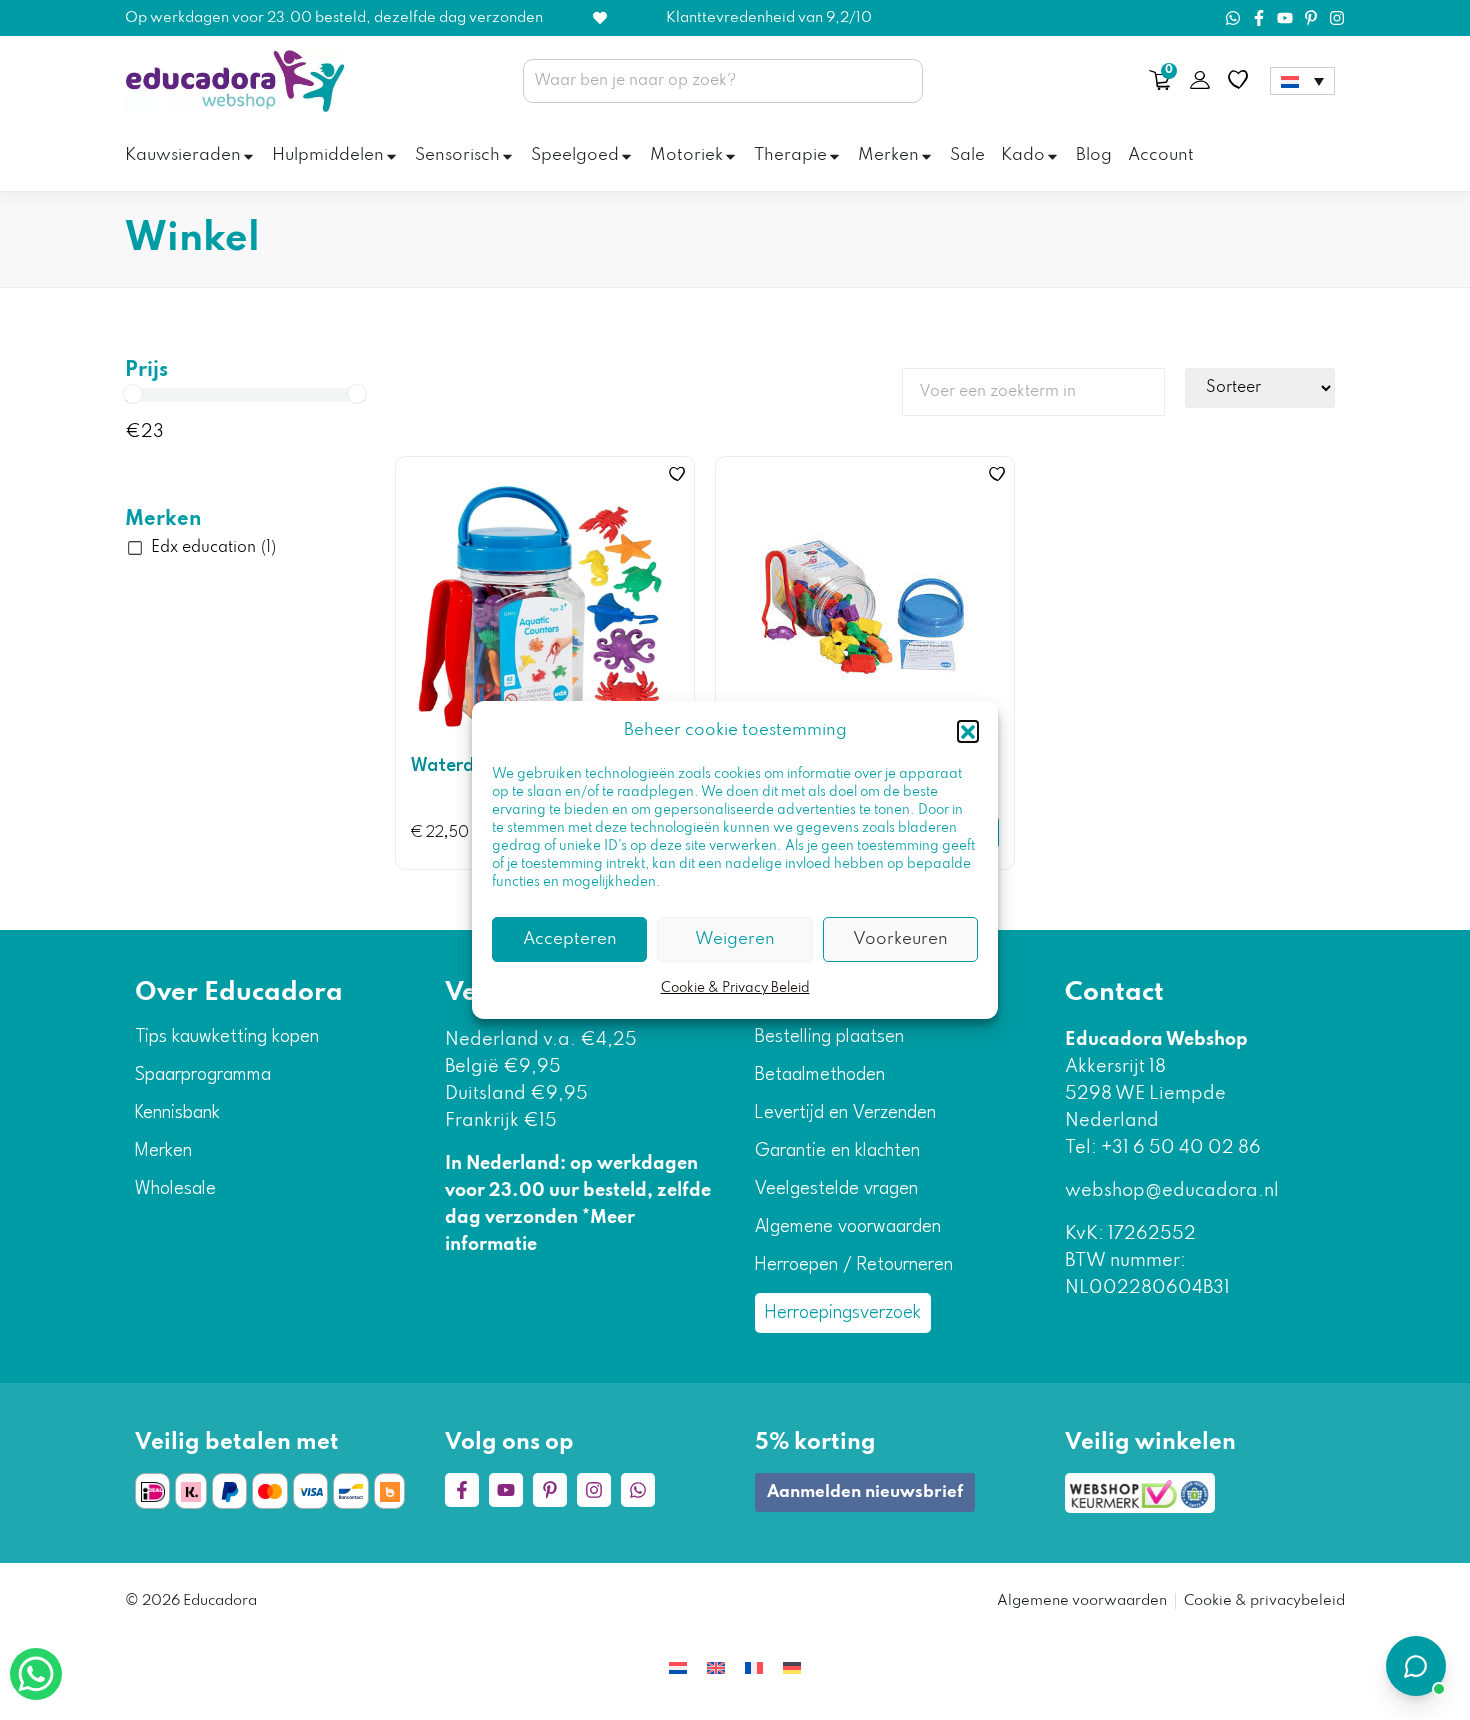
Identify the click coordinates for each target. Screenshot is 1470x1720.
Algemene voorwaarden (848, 1227)
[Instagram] (1337, 18)
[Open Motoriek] (730, 156)
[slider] (133, 394)
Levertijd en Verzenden (845, 1113)
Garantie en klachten (837, 1151)
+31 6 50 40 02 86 (1179, 1148)
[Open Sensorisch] (507, 156)
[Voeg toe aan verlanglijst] (677, 474)
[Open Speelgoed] (626, 156)
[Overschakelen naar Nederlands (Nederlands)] (678, 1667)
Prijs (146, 371)
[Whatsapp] (1233, 18)
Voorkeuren (900, 939)
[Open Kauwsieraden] (248, 156)
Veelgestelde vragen (836, 1189)
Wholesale (175, 1189)
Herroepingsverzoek (843, 1313)
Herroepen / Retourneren (854, 1265)
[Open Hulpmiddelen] (391, 156)
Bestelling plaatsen (829, 1037)
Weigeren (735, 939)
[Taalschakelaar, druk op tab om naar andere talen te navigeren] (1302, 81)
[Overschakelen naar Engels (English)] (716, 1667)
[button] (968, 731)
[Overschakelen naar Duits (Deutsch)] (792, 1667)
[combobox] (723, 81)
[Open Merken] (926, 156)
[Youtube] (1285, 18)
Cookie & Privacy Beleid (735, 988)
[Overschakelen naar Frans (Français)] (754, 1667)
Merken (163, 520)
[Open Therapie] (834, 156)
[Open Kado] (1052, 156)
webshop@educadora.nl (1172, 1191)
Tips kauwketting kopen (227, 1037)
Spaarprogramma (203, 1075)
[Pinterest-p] (1311, 18)
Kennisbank (177, 1113)
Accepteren (570, 939)
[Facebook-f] (1259, 18)
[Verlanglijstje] (1238, 80)
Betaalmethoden (820, 1075)
